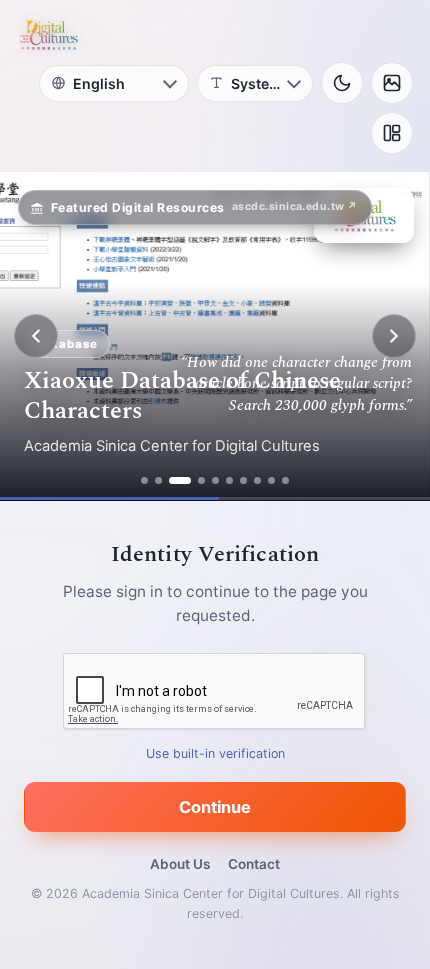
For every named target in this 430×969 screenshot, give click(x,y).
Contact (254, 864)
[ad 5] (215, 480)
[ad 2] (158, 480)
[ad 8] (257, 480)
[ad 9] (271, 480)
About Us (180, 864)
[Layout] (392, 133)
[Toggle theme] (342, 83)
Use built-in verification (215, 753)
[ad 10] (285, 480)
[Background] (392, 83)
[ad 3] (180, 480)
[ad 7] (243, 480)
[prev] (36, 336)
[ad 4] (201, 480)
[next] (394, 336)
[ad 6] (229, 480)
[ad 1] (144, 480)
